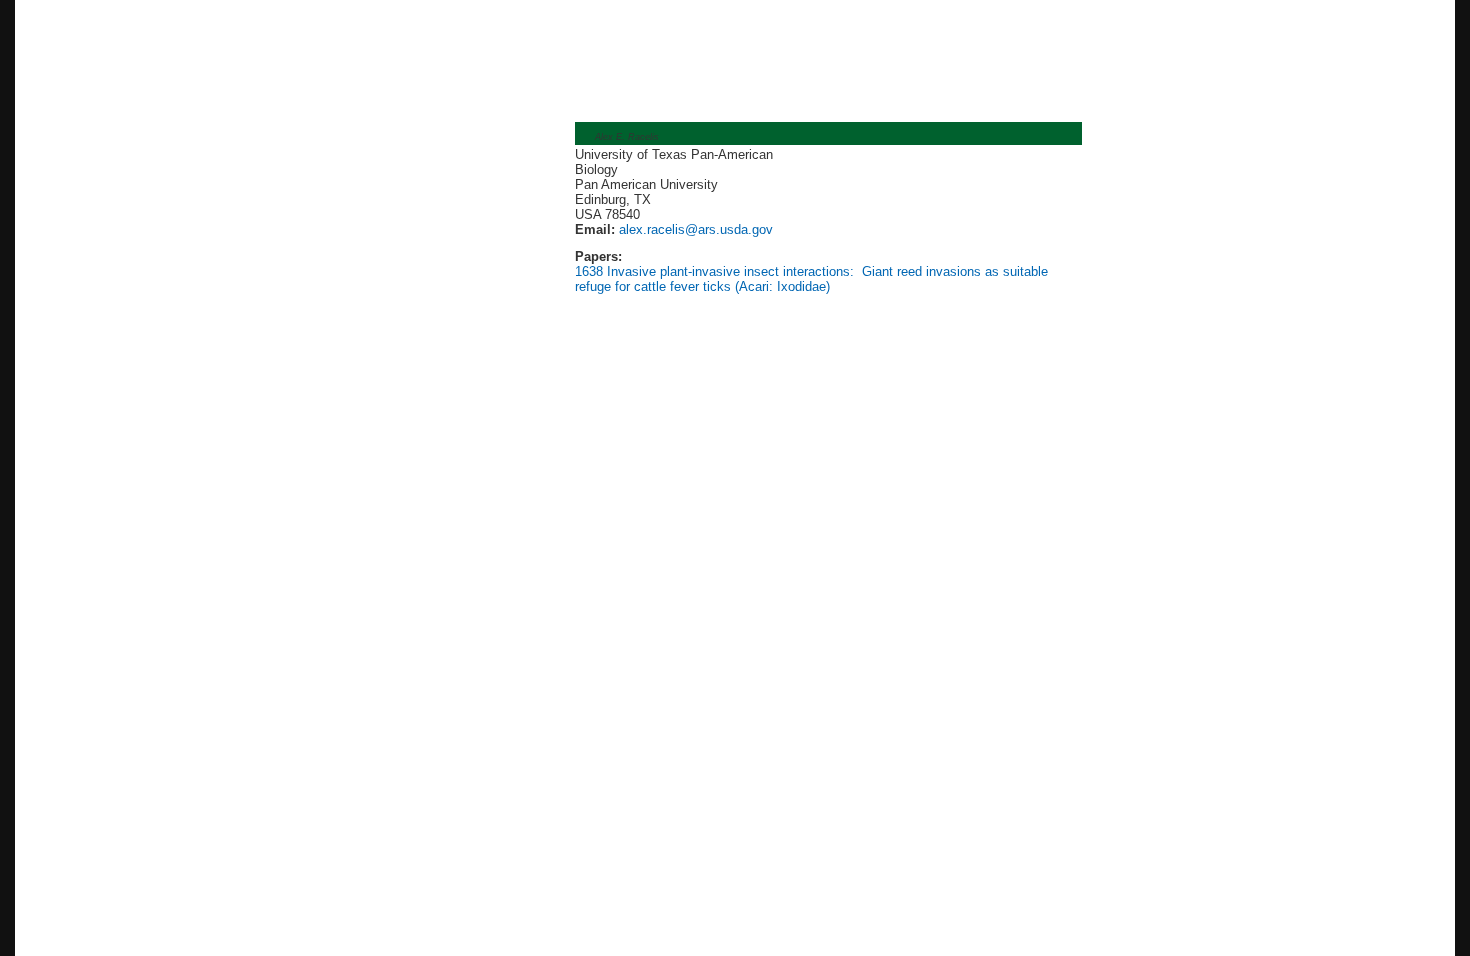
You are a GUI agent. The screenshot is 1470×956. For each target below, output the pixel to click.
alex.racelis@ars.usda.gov (694, 229)
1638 (589, 271)
